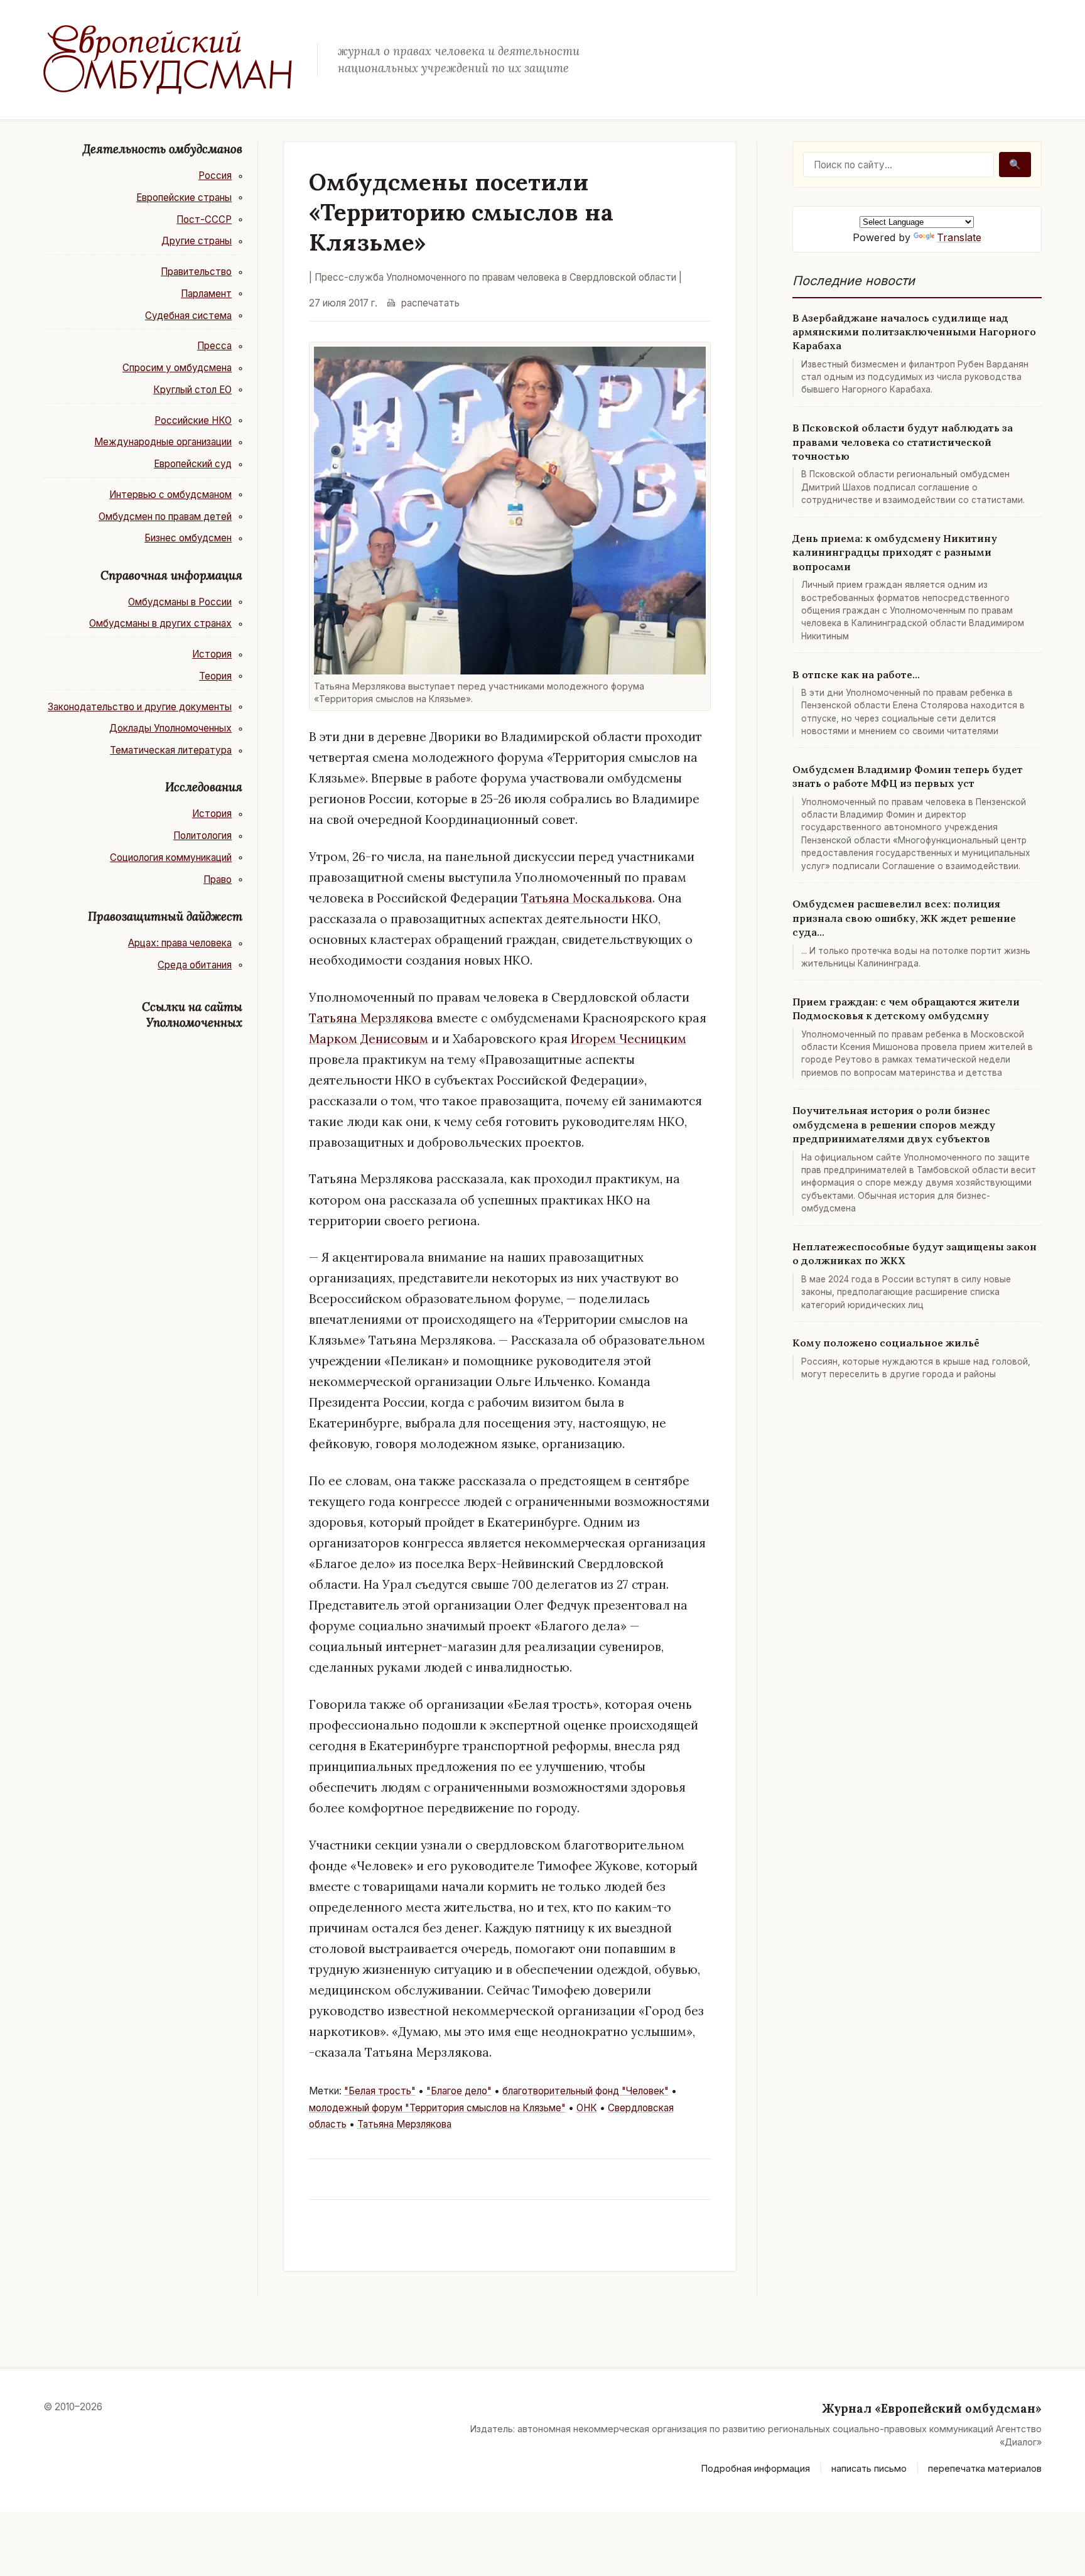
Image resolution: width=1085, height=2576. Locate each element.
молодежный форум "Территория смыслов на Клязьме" (437, 2108)
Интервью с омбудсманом (170, 495)
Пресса (214, 346)
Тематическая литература (171, 750)
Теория (215, 676)
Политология (202, 836)
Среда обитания (195, 965)
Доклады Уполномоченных (170, 728)
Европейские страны (184, 198)
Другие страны (197, 241)
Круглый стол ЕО (192, 390)
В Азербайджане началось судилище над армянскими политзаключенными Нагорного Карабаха (914, 332)
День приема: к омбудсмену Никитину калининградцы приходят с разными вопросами (895, 552)
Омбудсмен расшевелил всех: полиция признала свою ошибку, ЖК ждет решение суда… (904, 918)
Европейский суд (193, 464)
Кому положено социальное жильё (886, 1343)
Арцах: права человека (180, 943)
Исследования (204, 787)
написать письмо (869, 2468)
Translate (959, 237)
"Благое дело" (459, 2091)
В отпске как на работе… (856, 674)
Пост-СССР (204, 219)
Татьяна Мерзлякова (371, 1018)
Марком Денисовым (369, 1039)
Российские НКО (193, 420)
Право (218, 879)
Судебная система (188, 316)
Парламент (206, 294)
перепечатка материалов (985, 2468)
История (212, 654)
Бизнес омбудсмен (188, 538)
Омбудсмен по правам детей (165, 517)
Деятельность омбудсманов (163, 149)
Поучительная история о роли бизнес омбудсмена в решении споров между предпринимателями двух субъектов (894, 1124)
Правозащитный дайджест (165, 916)
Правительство (196, 272)
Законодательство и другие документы (140, 707)
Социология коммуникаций (171, 858)
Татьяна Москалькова (587, 898)
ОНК (587, 2108)
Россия (215, 176)
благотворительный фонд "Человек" (586, 2091)
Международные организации (163, 442)
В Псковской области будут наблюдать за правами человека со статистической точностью (903, 442)
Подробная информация (756, 2468)
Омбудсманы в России (180, 602)
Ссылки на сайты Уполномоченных (192, 1015)
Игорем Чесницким (629, 1039)
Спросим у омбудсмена (177, 368)
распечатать (430, 303)
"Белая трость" (380, 2091)
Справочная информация (171, 575)
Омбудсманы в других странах (160, 623)
